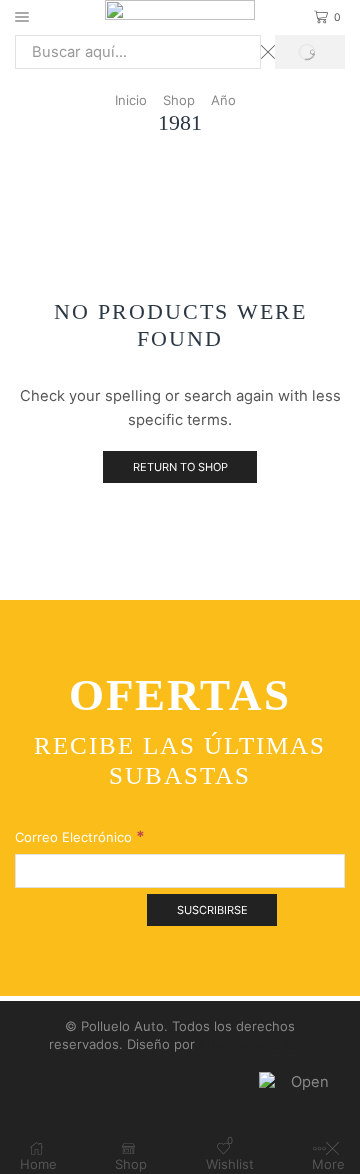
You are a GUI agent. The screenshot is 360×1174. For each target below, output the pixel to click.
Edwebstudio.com (255, 1044)
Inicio (131, 100)
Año (223, 100)
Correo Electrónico (80, 836)
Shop (179, 100)
